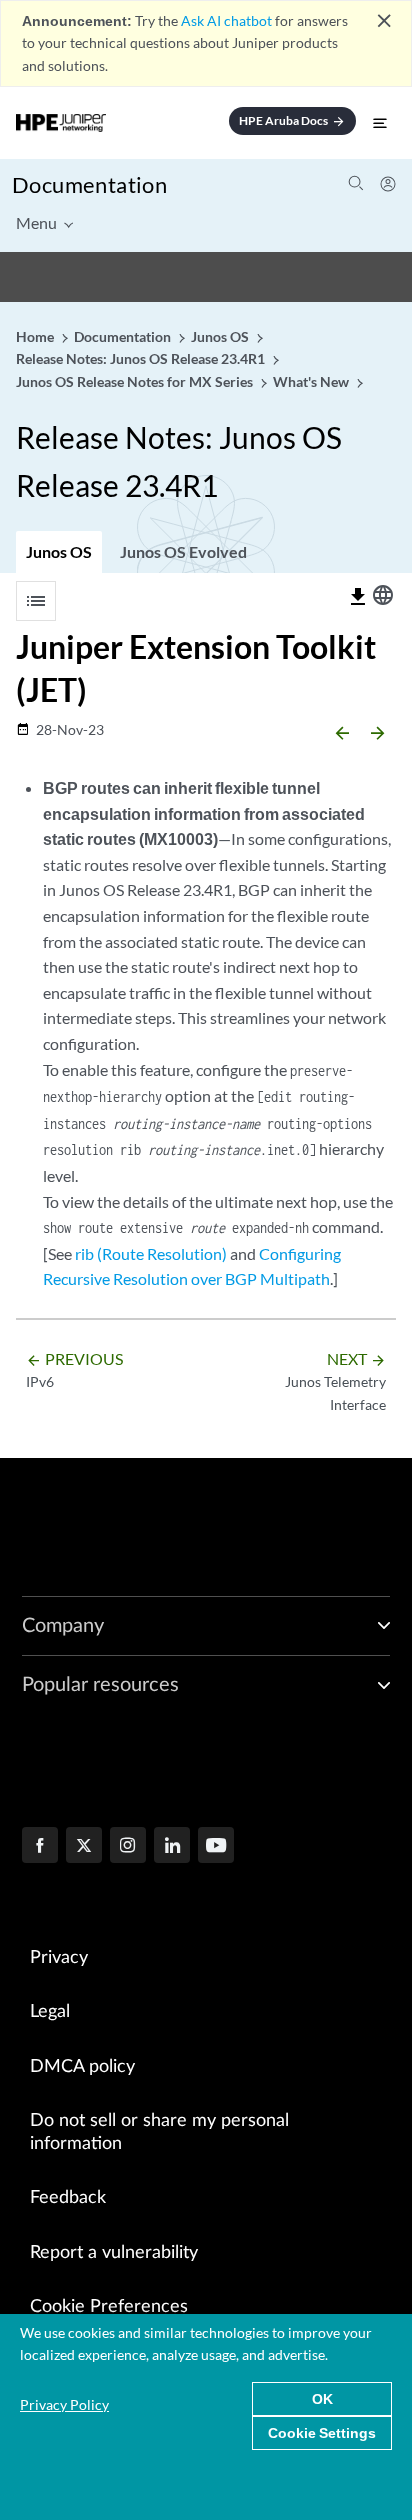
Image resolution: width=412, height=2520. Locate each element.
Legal (50, 2012)
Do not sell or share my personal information (159, 2132)
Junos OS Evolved (183, 551)
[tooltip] (358, 597)
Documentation (89, 184)
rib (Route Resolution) (151, 1253)
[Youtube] (216, 1847)
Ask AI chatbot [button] (226, 20)
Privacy (59, 1958)
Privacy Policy (64, 2404)
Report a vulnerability (114, 2253)
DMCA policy (82, 2067)
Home (36, 336)
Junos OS (59, 551)
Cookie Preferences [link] (109, 2307)
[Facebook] (40, 1847)
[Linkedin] (172, 1847)
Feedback (68, 2198)
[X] (84, 1847)
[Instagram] (128, 1847)
